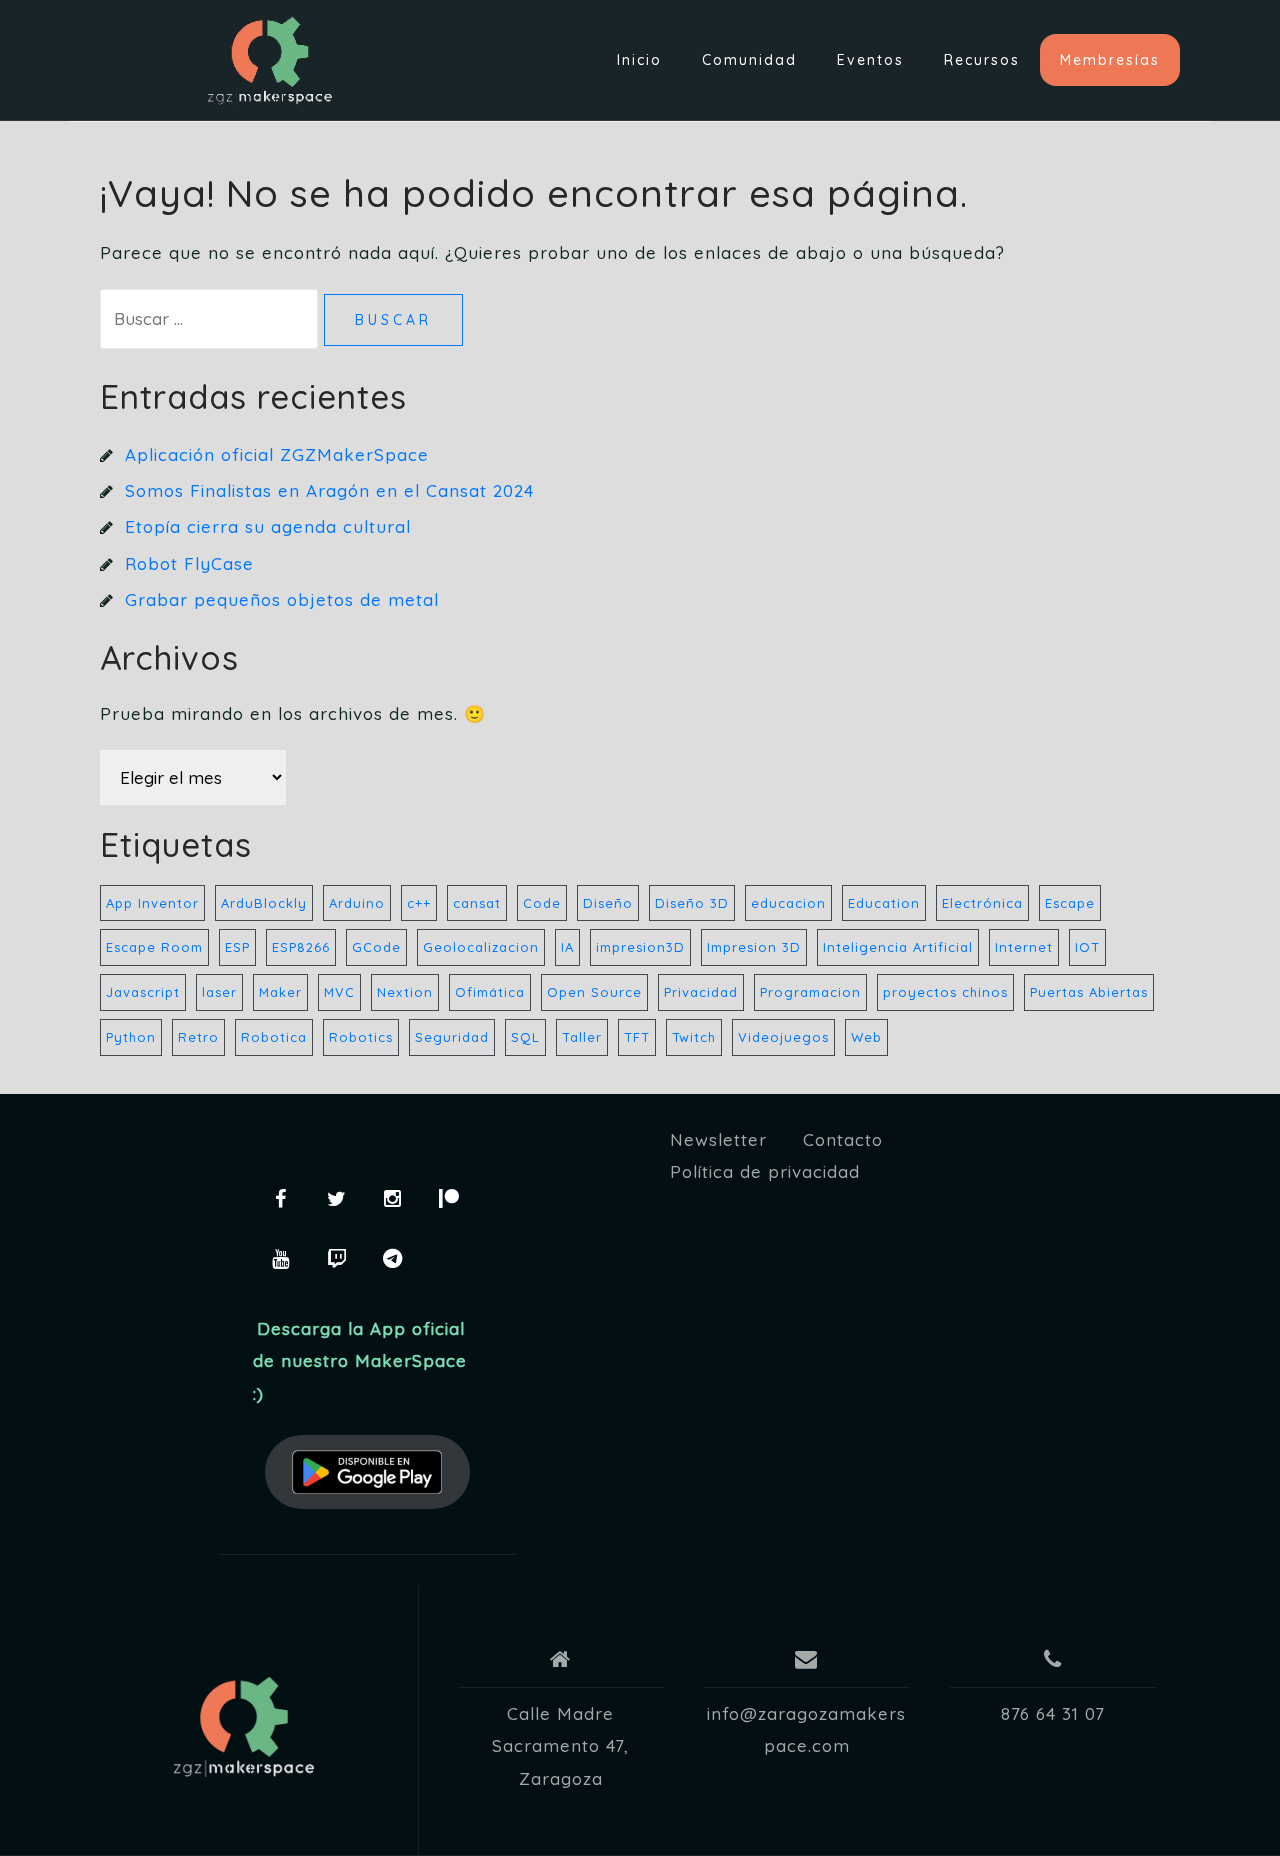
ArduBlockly (264, 903)
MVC (339, 992)
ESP (237, 947)
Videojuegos (783, 1037)
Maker (280, 992)
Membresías (1110, 60)
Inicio (639, 60)
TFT (637, 1037)
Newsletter (718, 1139)
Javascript (143, 992)
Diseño (608, 903)
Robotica (274, 1037)
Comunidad (749, 60)
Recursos (982, 60)
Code (542, 903)
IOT (1087, 947)
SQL (525, 1037)
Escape (1070, 903)
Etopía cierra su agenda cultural (268, 526)
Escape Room (154, 947)
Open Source (594, 992)
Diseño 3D (692, 903)
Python (131, 1037)
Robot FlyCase (189, 563)
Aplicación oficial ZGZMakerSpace (277, 454)
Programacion (810, 992)
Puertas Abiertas (1089, 992)
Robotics (361, 1037)
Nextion (405, 992)
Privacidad (701, 992)
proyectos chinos (945, 992)
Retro (198, 1037)
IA (567, 947)
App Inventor (152, 903)
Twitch (694, 1037)
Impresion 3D (754, 947)
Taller (582, 1037)
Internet (1024, 947)
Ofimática (490, 992)
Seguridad (452, 1037)
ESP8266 (301, 947)
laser (219, 992)
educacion (788, 903)
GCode (376, 947)
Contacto (843, 1139)
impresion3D (640, 947)
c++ (419, 903)
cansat (477, 903)
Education (884, 903)
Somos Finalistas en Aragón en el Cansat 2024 (329, 490)
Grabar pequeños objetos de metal (282, 599)
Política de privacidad (765, 1171)
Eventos (870, 60)
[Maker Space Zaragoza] (244, 1727)
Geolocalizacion (481, 947)
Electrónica (982, 903)
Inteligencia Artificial (898, 947)
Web (866, 1037)
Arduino (357, 903)
